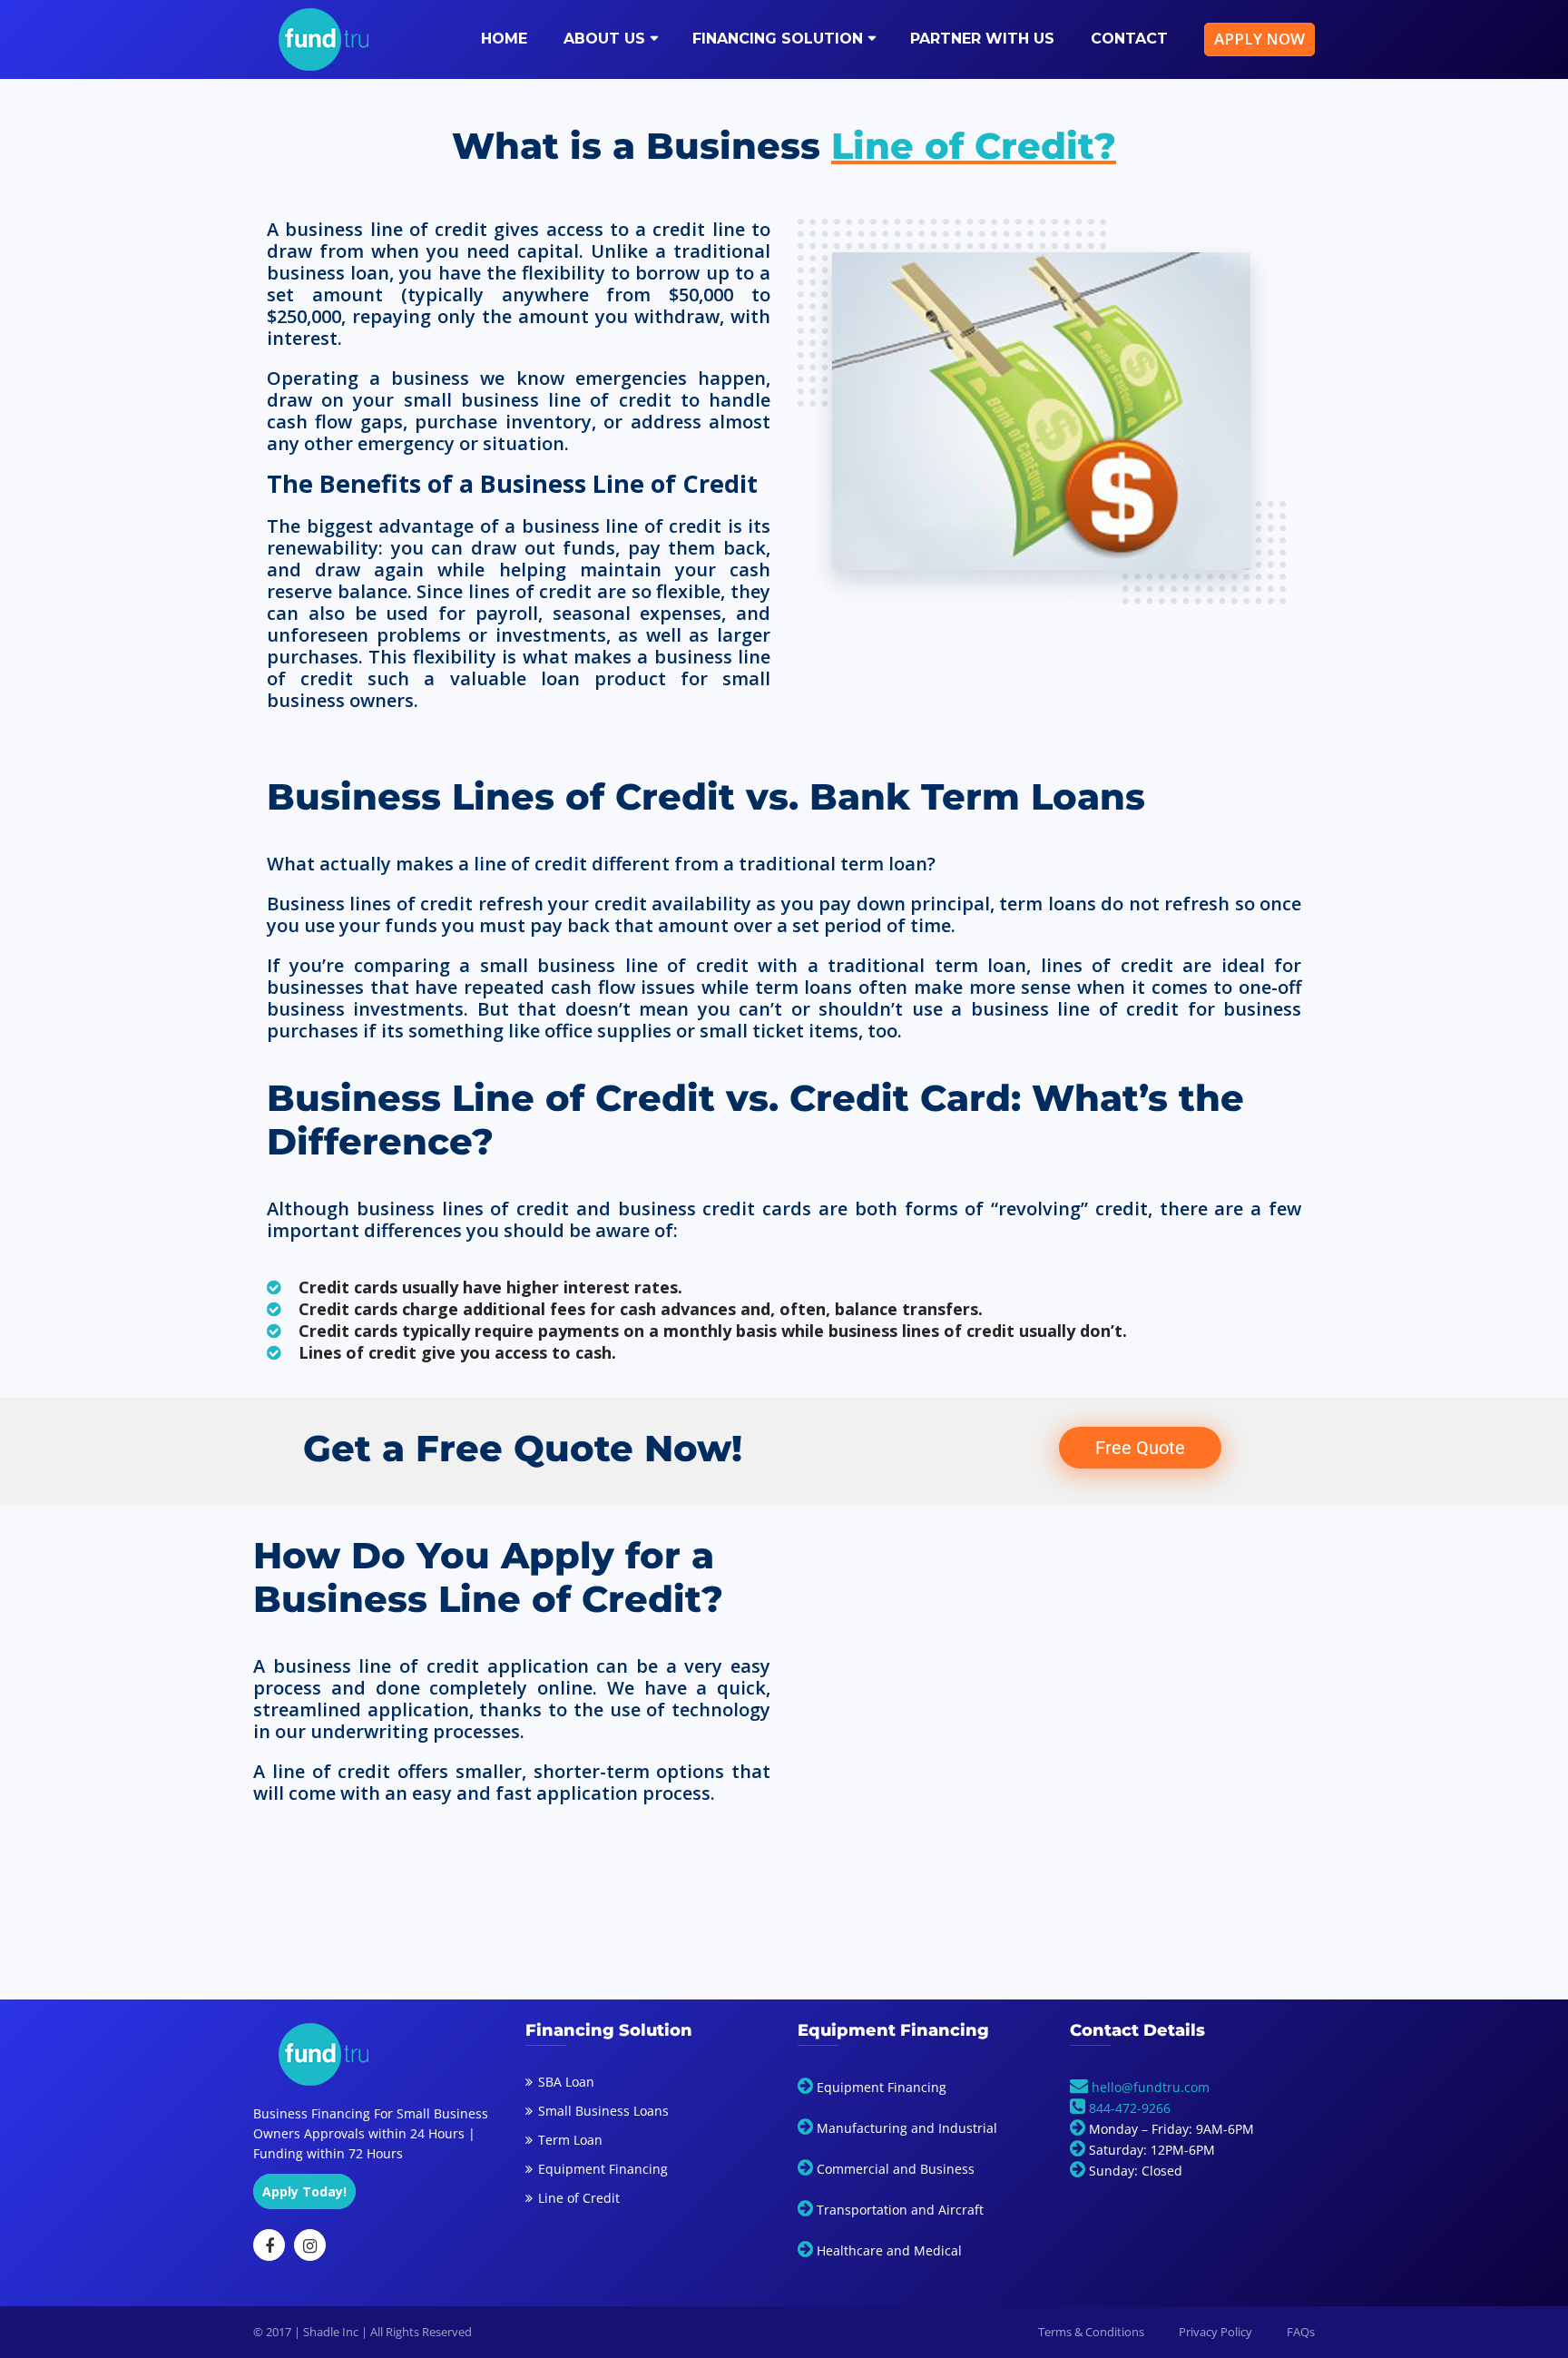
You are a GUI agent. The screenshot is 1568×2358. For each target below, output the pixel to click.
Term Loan (570, 2140)
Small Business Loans (603, 2111)
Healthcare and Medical (889, 2250)
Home (504, 39)
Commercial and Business (896, 2169)
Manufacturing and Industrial (907, 2128)
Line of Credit (579, 2198)
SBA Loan (566, 2082)
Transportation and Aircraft (900, 2210)
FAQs (1301, 2332)
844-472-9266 (1130, 2108)
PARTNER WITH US (982, 39)
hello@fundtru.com (1149, 2087)
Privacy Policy (1215, 2332)
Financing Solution (778, 39)
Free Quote (1140, 1448)
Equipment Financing (603, 2169)
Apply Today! (304, 2191)
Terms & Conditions (1091, 2332)
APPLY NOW (1259, 39)
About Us (604, 39)
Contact (1129, 39)
